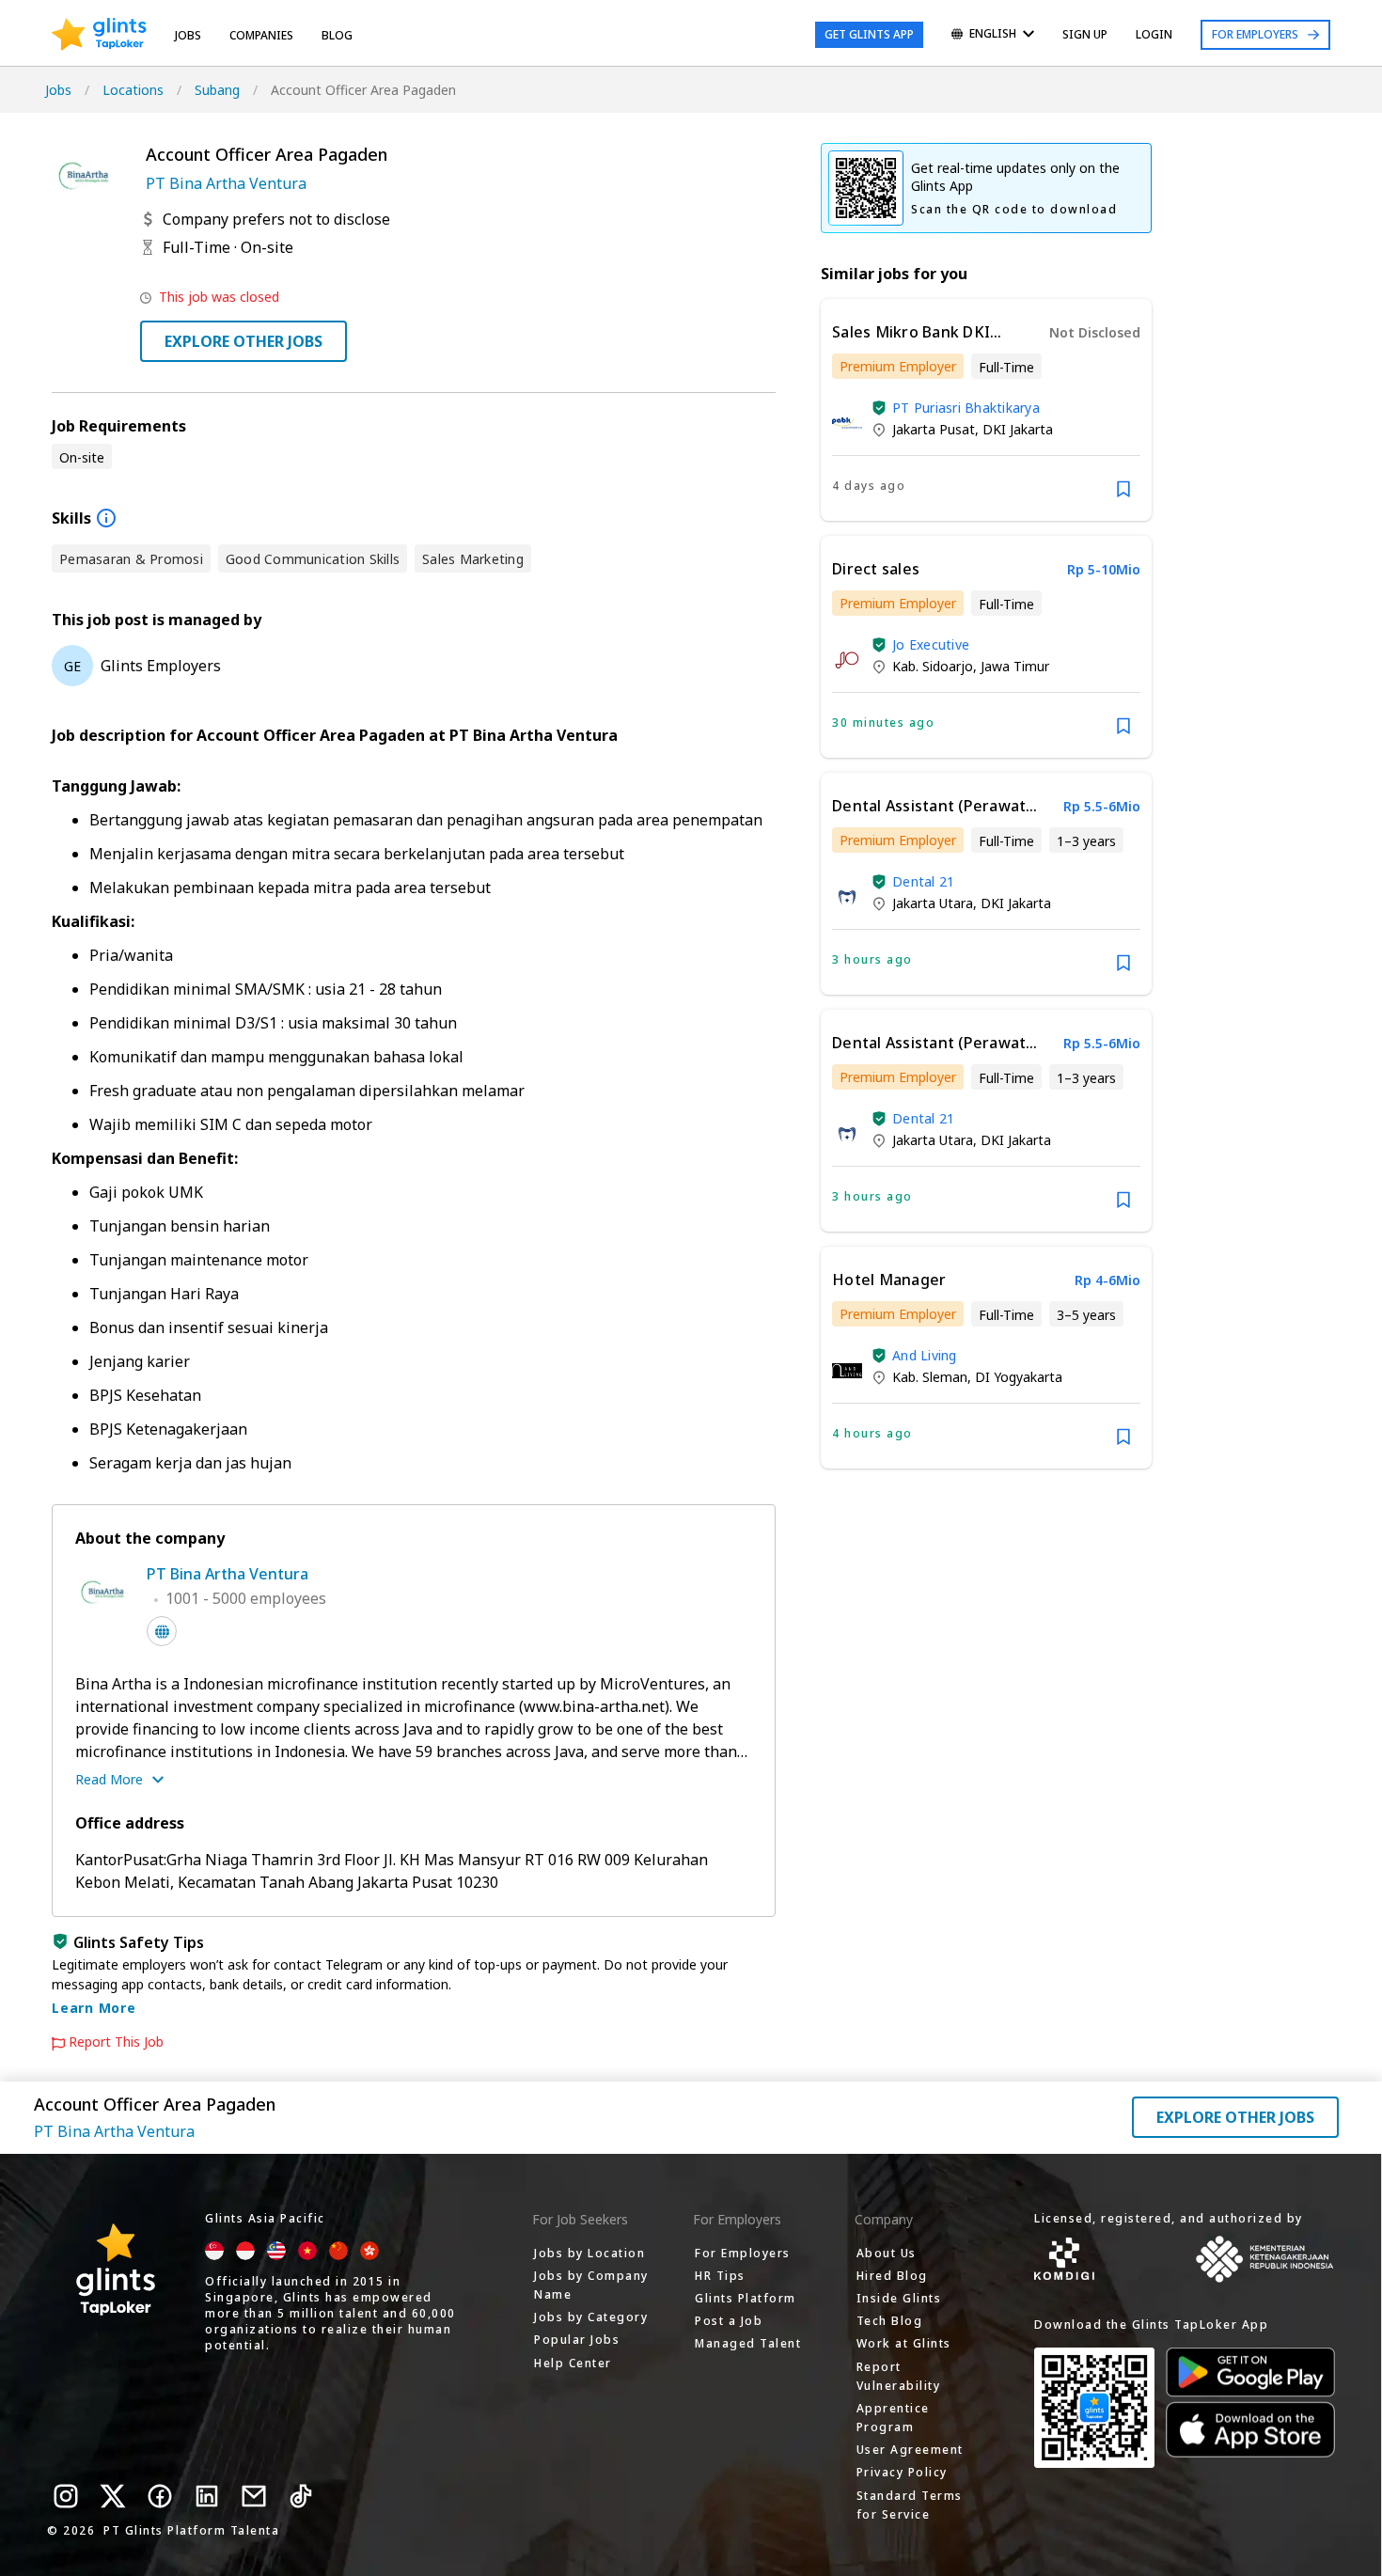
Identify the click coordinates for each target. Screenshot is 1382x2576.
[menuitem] (993, 35)
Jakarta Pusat (934, 429)
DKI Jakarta (1018, 429)
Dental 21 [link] (923, 881)
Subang (217, 90)
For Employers (1255, 34)
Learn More (94, 2008)
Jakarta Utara (933, 903)
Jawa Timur (1015, 666)
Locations (133, 90)
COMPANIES (261, 35)
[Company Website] (162, 1631)
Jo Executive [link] (931, 644)
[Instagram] (66, 2496)
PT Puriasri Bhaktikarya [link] (966, 408)
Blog (337, 35)
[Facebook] (160, 2496)
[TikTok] (301, 2496)
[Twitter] (113, 2496)
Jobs (188, 35)
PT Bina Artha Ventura (226, 183)
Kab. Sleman (930, 1377)
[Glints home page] (99, 35)
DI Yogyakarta (1019, 1377)
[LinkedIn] (207, 2496)
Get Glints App (869, 34)
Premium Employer (898, 366)
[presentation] (99, 35)
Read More (109, 1779)
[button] (879, 408)
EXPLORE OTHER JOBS (243, 341)
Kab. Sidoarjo (933, 666)
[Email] (254, 2496)
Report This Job (116, 2042)
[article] (986, 410)
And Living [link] (925, 1355)
